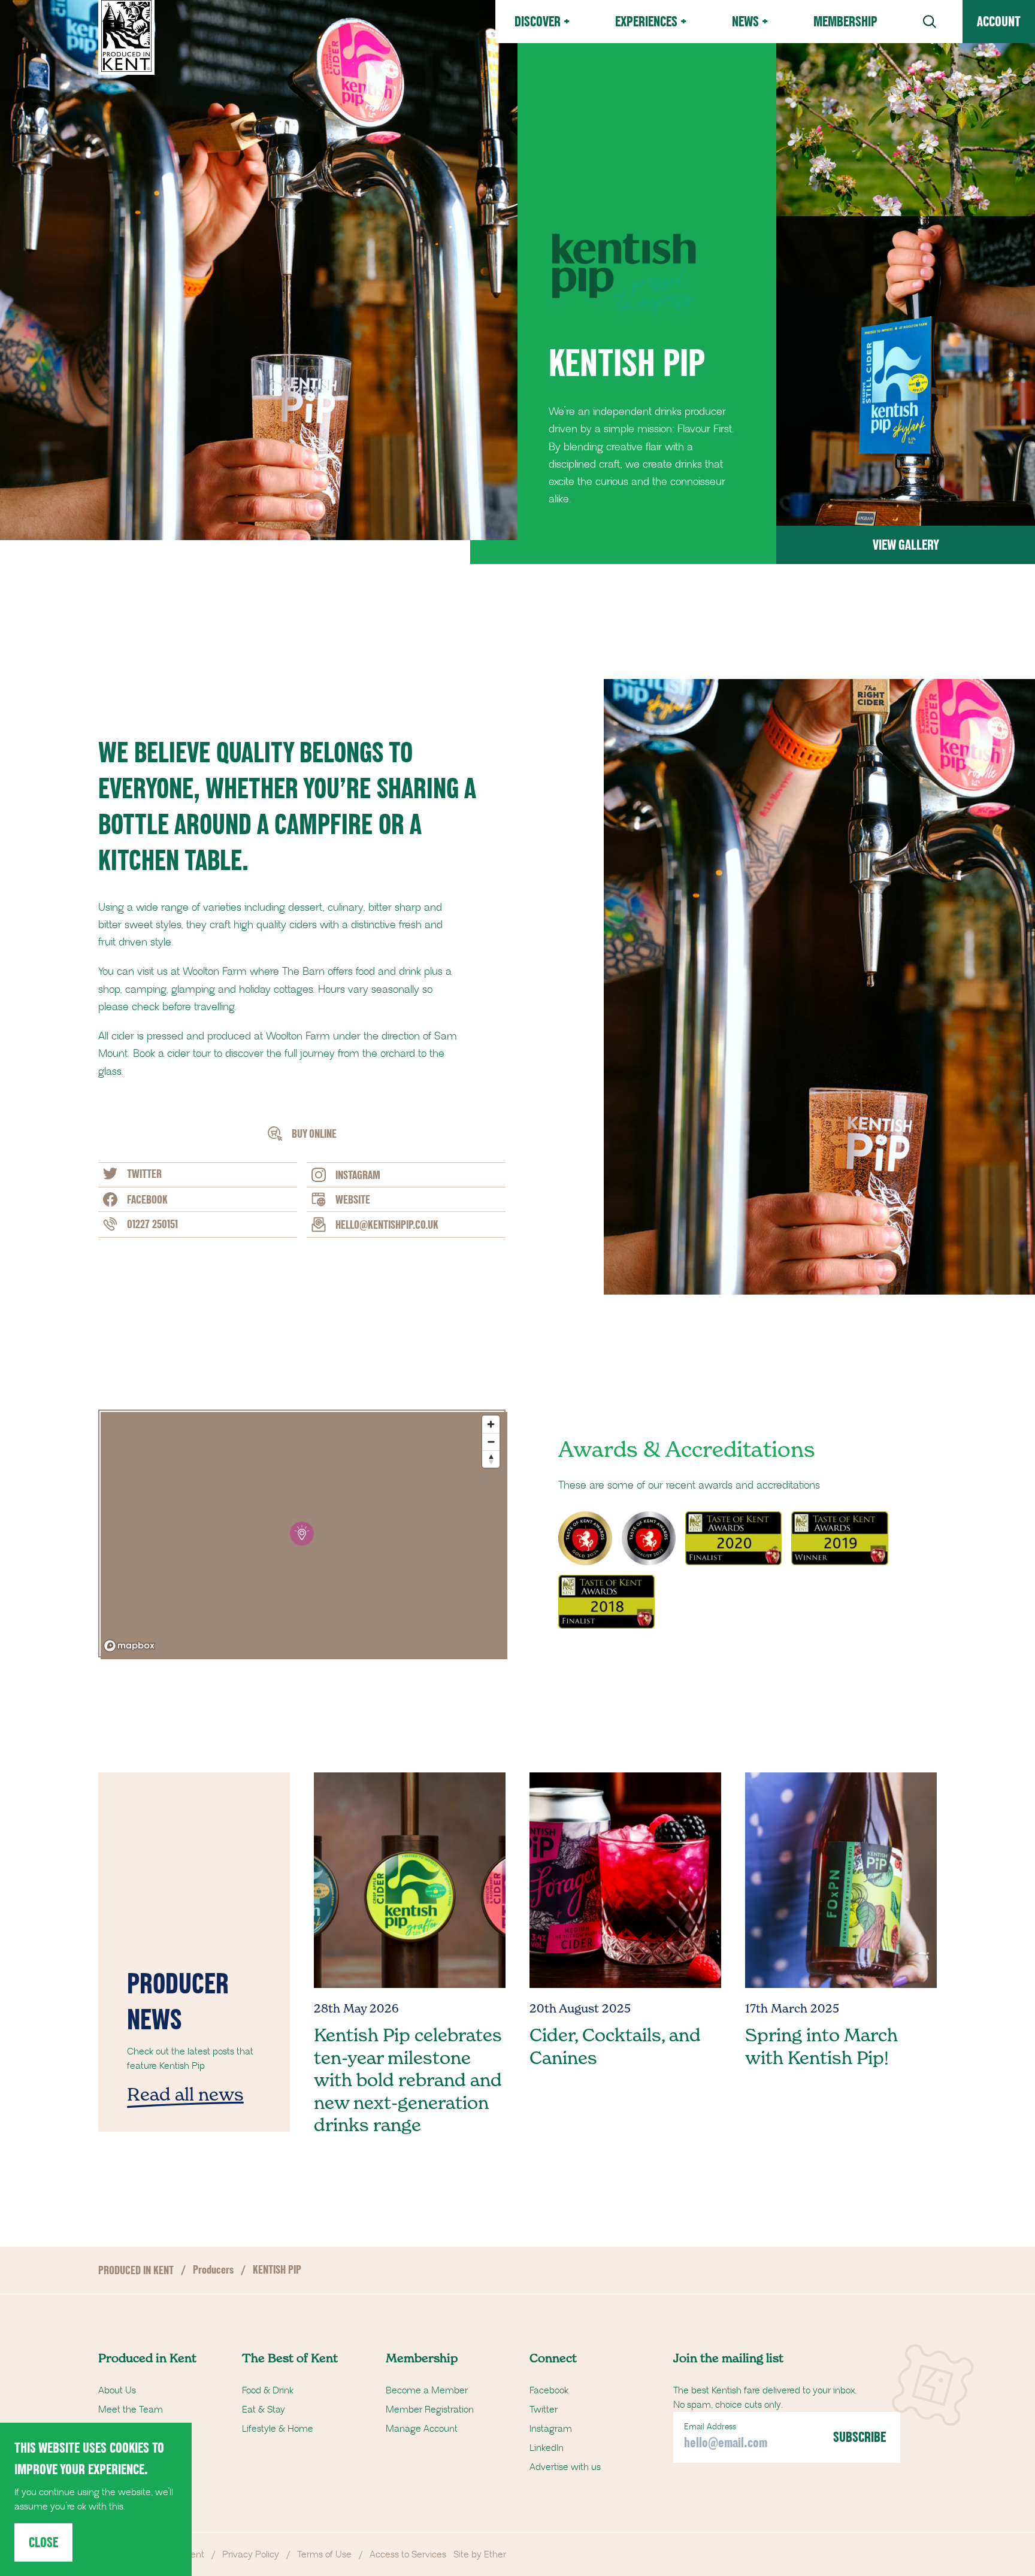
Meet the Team (131, 2410)
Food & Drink (268, 2390)
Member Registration (430, 2410)
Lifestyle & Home (278, 2429)
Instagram (551, 2429)
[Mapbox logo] (129, 1646)
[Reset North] (491, 1459)
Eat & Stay (264, 2410)
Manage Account (422, 2429)
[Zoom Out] (491, 1442)
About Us (117, 2390)
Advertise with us (565, 2467)
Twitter (544, 2410)
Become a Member (427, 2390)
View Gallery (906, 545)
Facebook (549, 2390)
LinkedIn (547, 2448)
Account (999, 21)
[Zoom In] (491, 1424)
